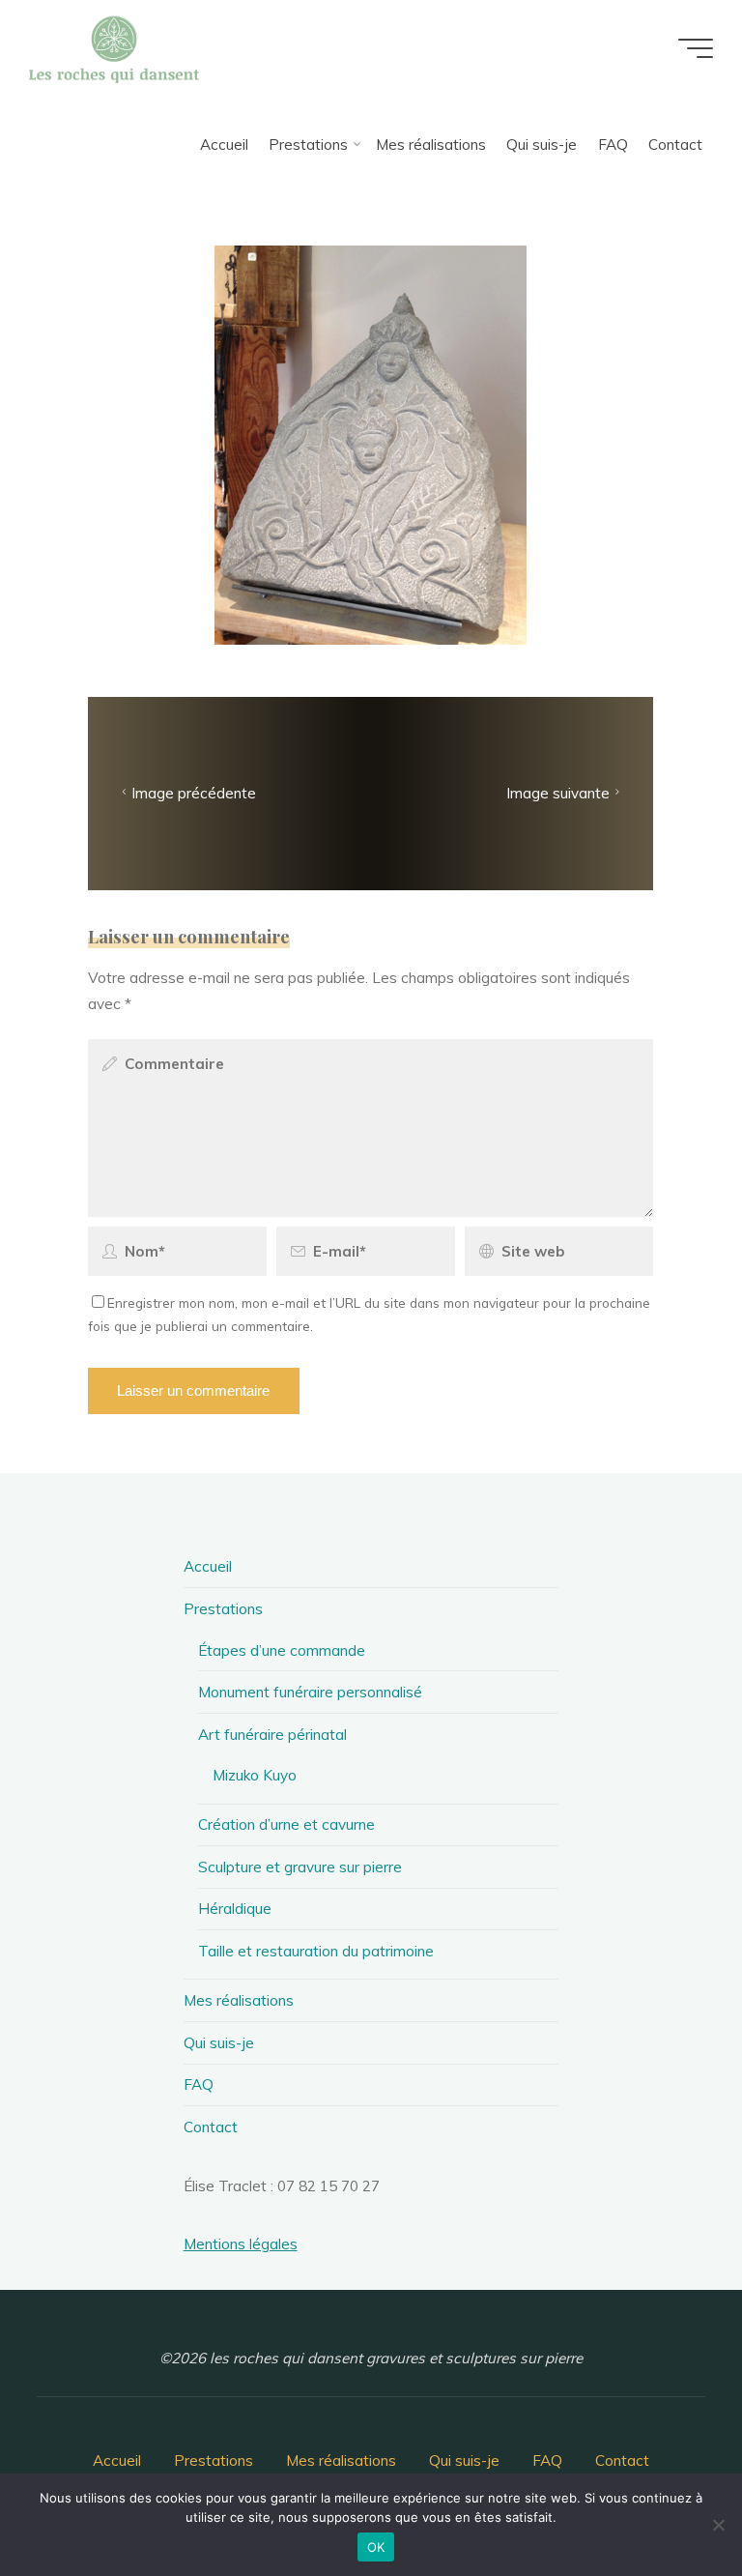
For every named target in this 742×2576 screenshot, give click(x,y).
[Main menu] (696, 48)
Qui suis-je (219, 2043)
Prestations (223, 1609)
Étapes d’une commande (282, 1650)
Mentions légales (241, 2244)
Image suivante (558, 793)
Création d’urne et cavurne (286, 1824)
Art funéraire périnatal (272, 1735)
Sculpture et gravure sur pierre (300, 1867)
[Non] (718, 2525)
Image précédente (195, 793)
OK (376, 2547)
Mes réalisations (239, 2000)
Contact (211, 2127)
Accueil (208, 1566)
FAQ (199, 2084)
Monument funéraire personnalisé (310, 1692)
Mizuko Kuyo (255, 1775)
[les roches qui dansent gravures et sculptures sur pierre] (114, 48)
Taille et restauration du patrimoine (316, 1951)
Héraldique (235, 1909)
